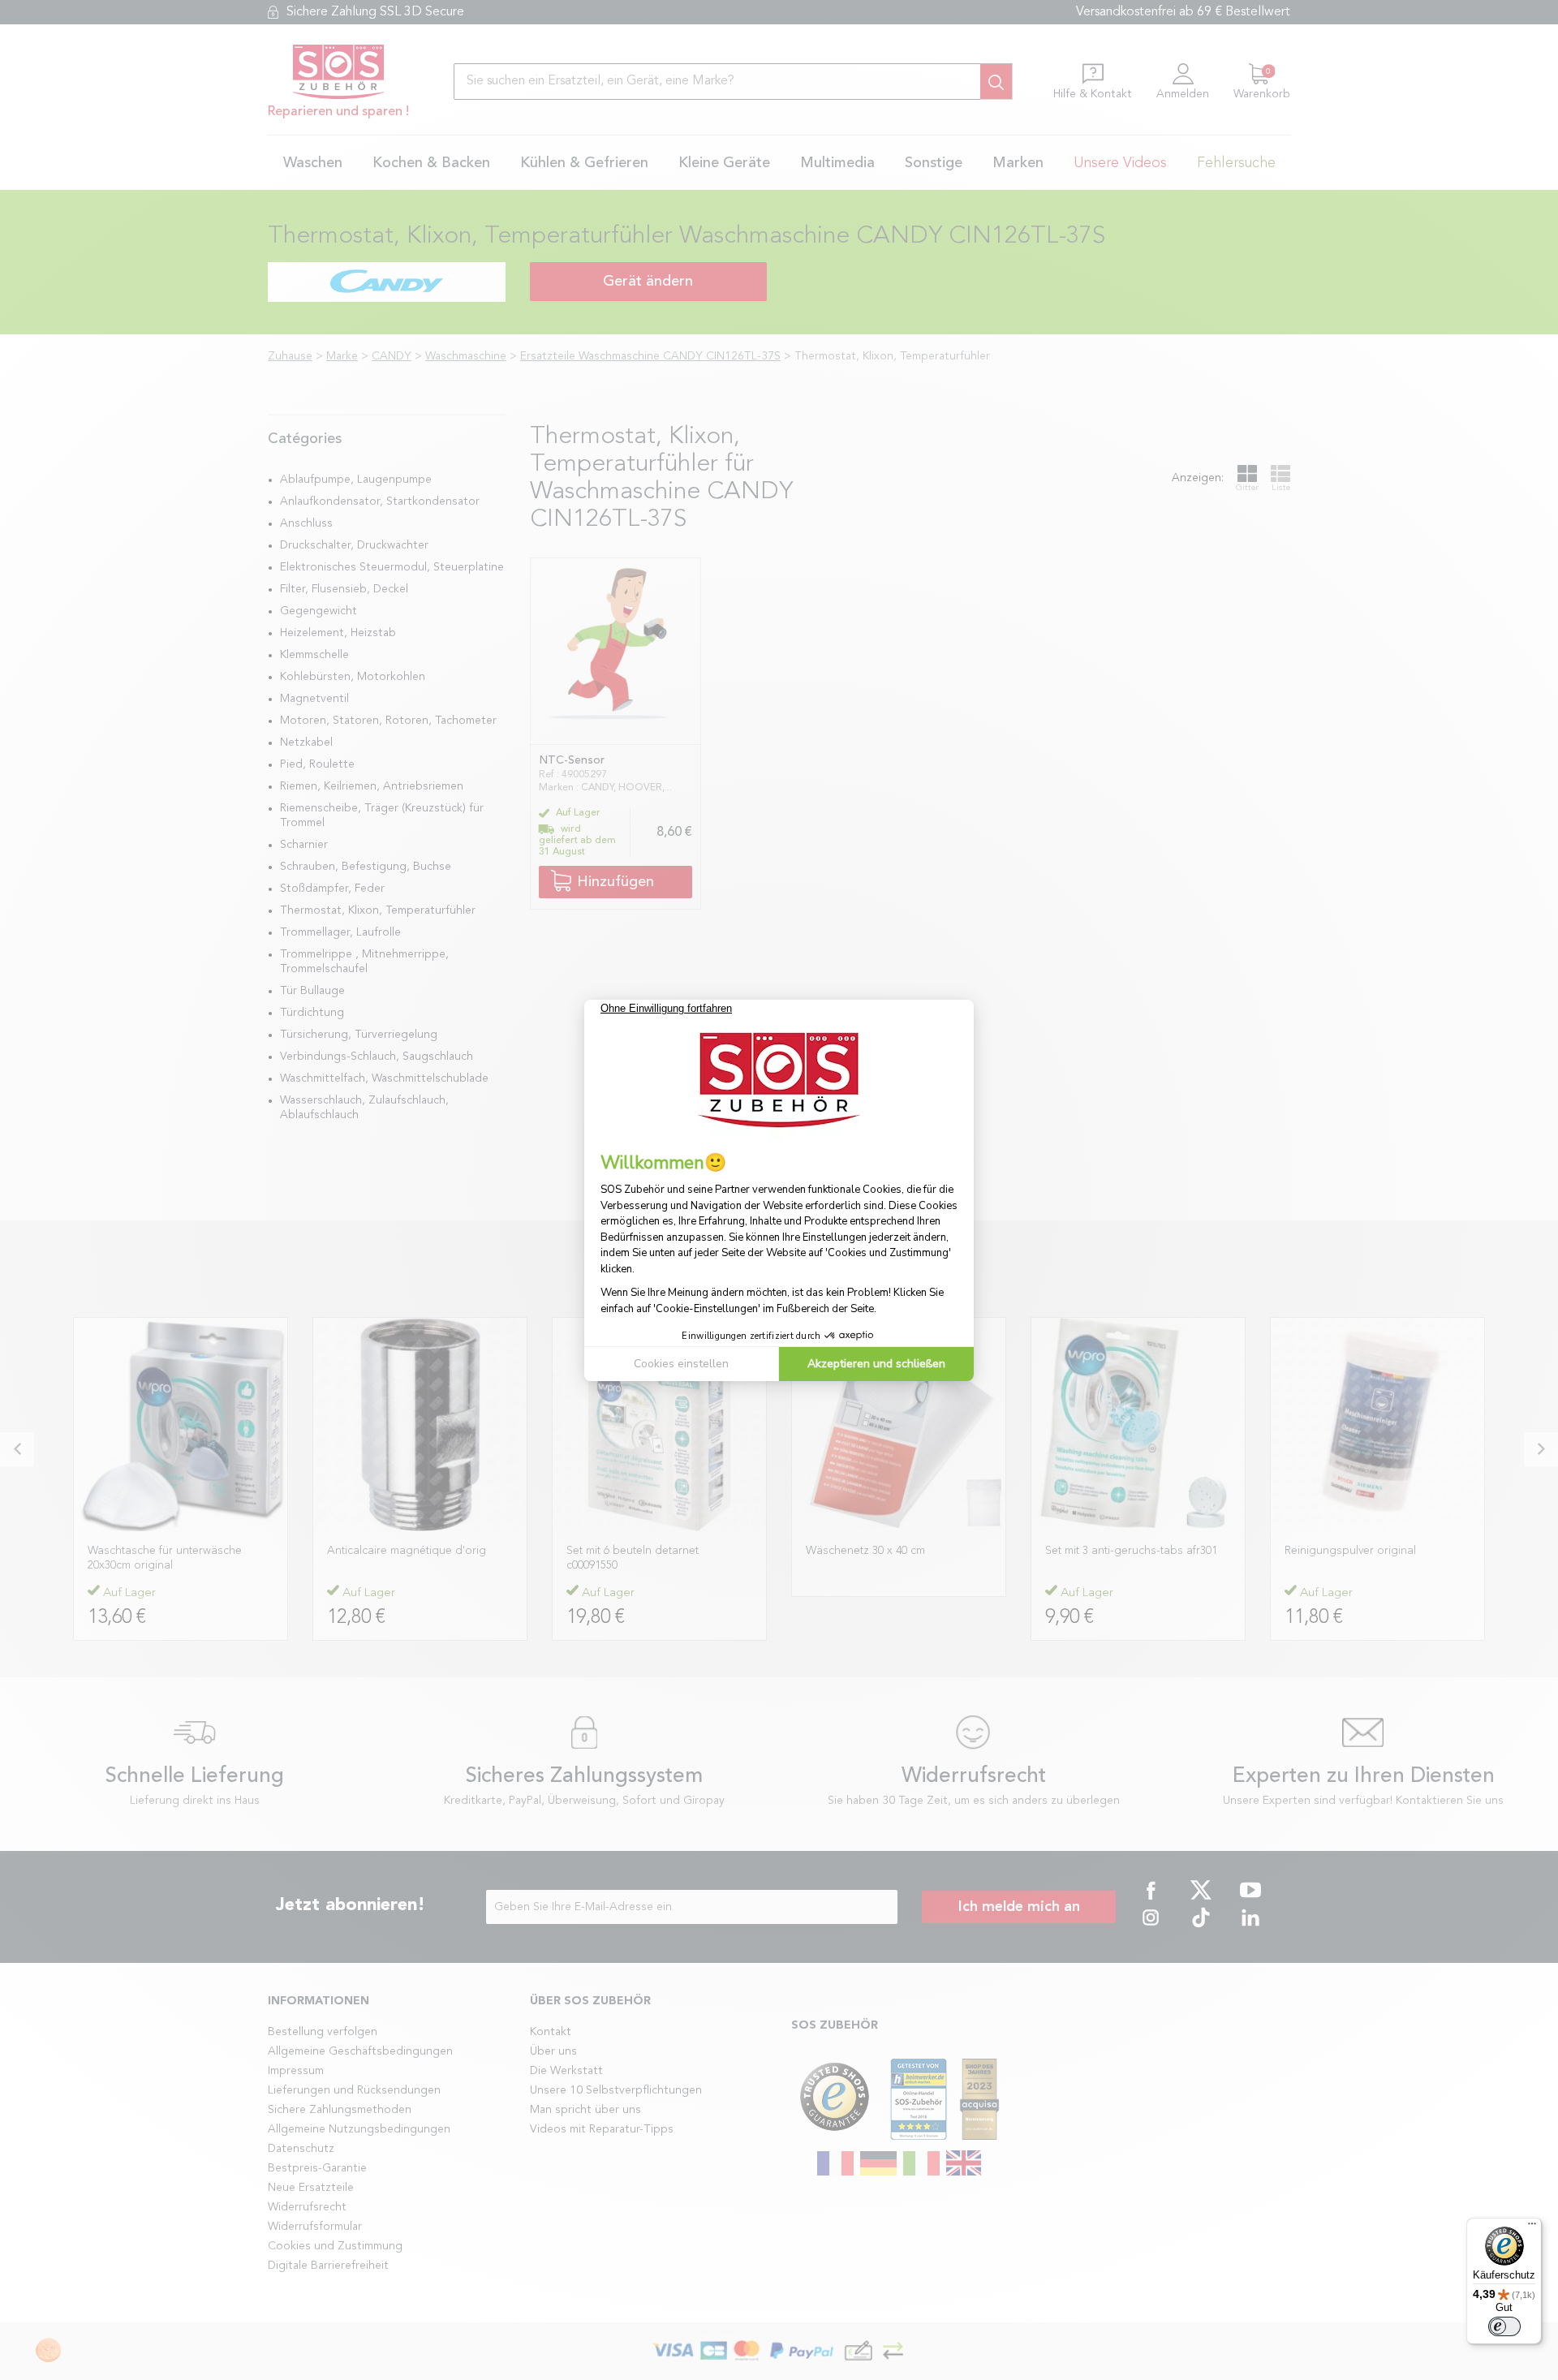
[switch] (1504, 2326)
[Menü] (1532, 2227)
